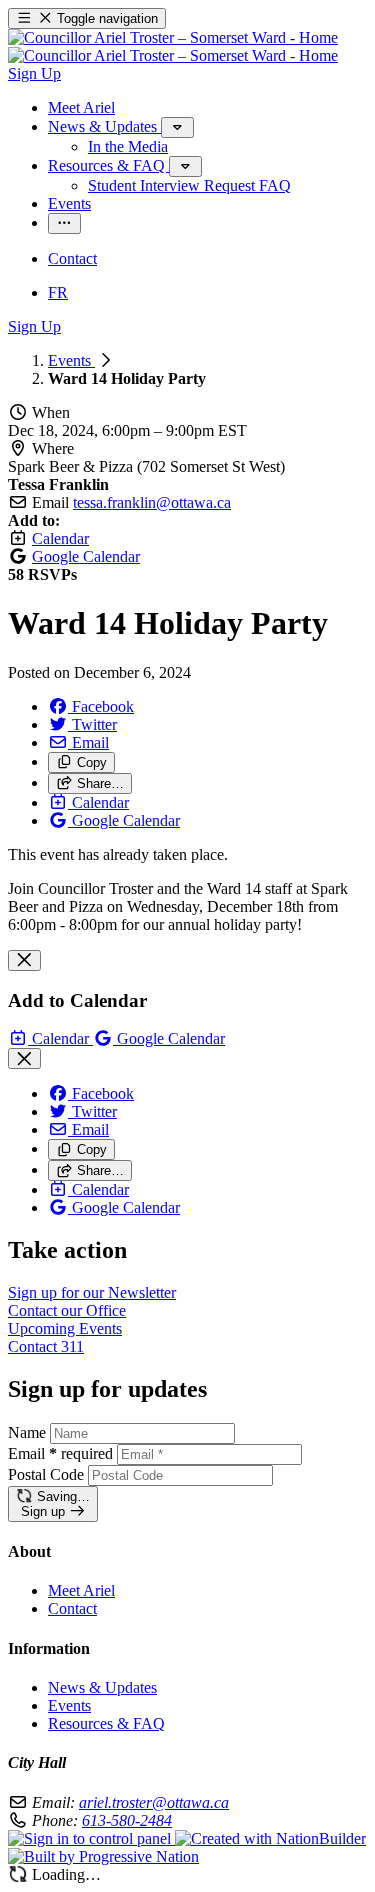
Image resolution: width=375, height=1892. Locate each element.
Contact (72, 1608)
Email (60, 1453)
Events (71, 360)
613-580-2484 (127, 1820)
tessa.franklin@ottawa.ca (152, 502)
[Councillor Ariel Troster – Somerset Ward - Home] (173, 46)
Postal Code (46, 1474)
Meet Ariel (81, 1590)
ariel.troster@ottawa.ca (154, 1802)
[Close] (24, 960)
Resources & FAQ (106, 1723)
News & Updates (102, 1687)
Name (27, 1432)
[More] (177, 127)
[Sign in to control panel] (91, 1838)
